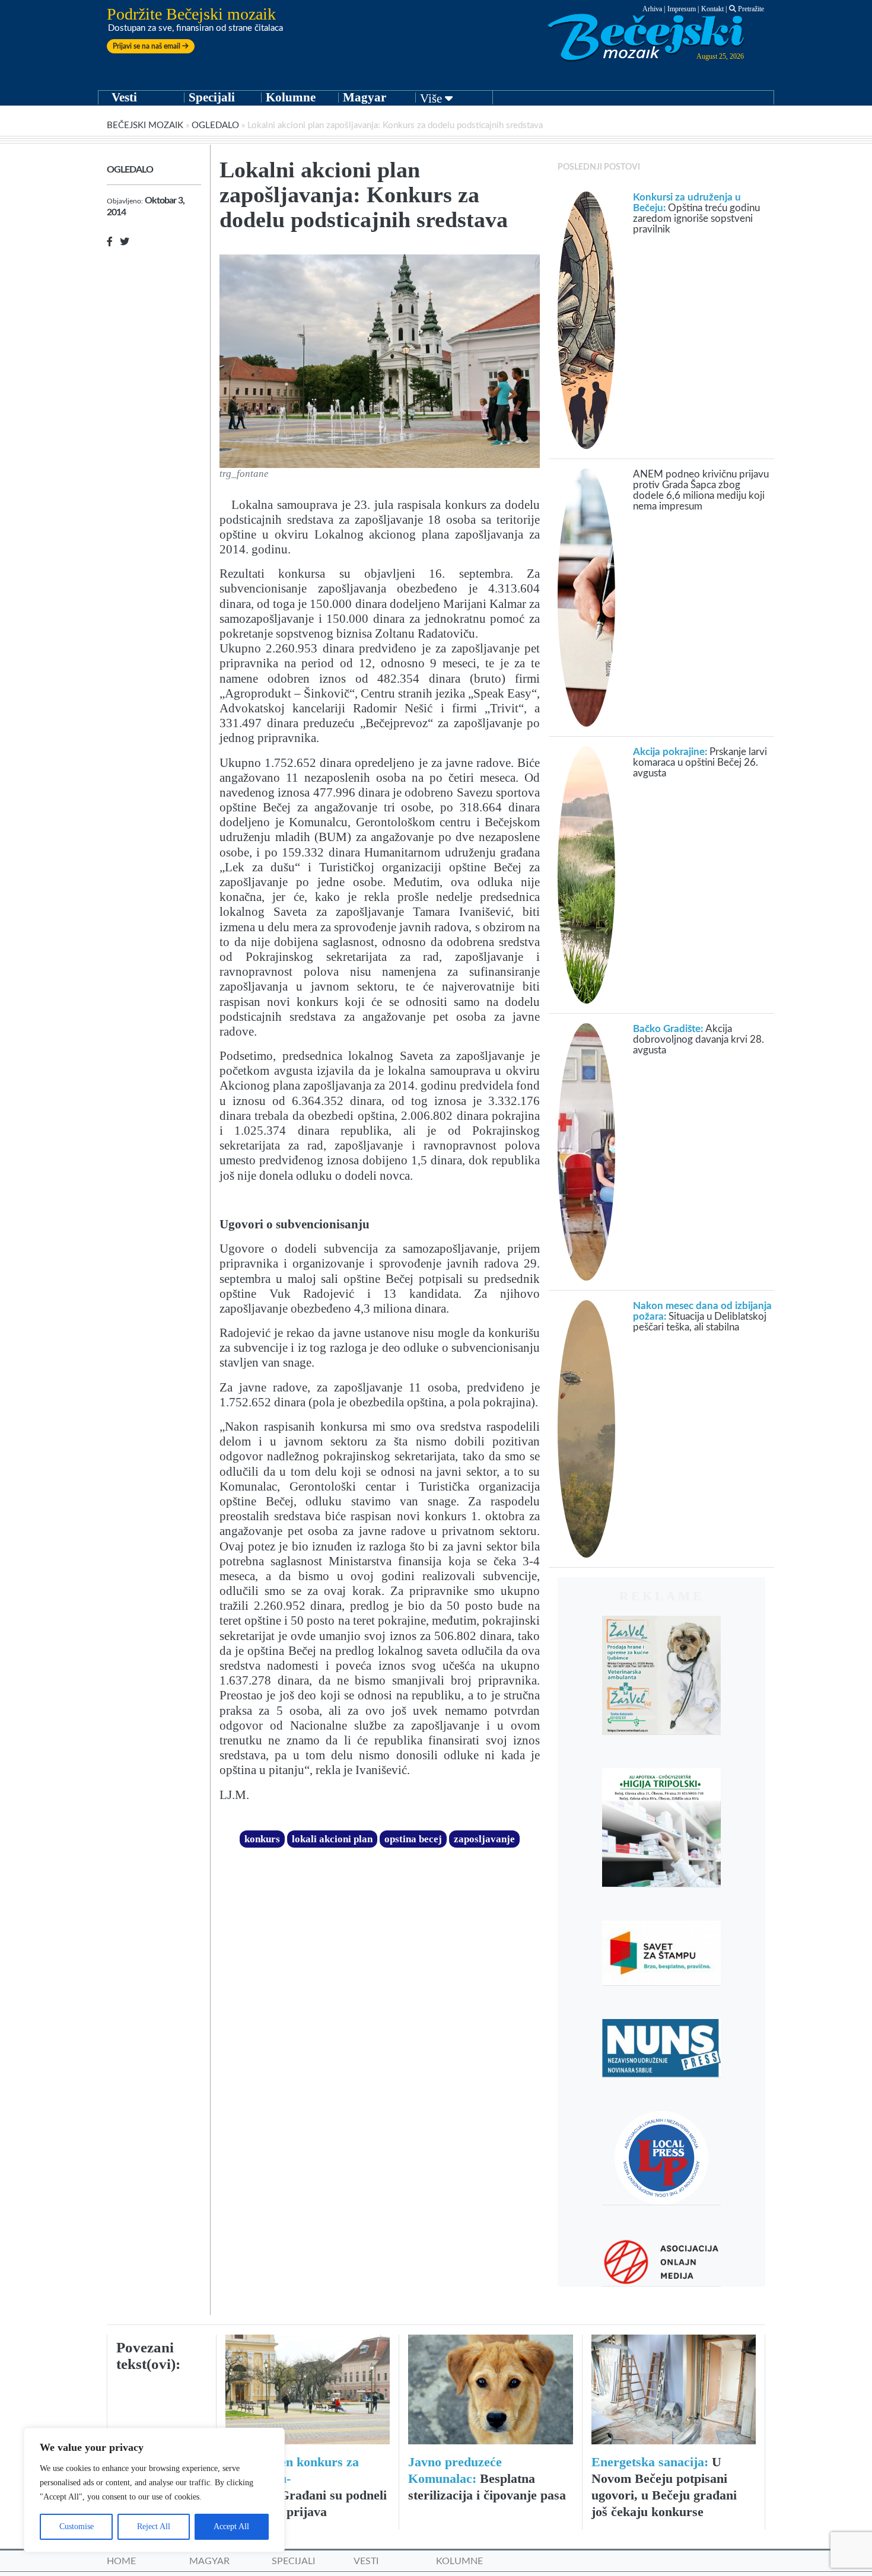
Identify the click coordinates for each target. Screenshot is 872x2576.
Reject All (154, 2526)
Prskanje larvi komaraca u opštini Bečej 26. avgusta (700, 762)
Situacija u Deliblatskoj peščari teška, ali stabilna (702, 1316)
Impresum (682, 9)
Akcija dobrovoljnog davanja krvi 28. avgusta (698, 1039)
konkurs (262, 1839)
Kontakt (712, 9)
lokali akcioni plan (332, 1839)
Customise (77, 2526)
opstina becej (413, 1839)
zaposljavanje (484, 1839)
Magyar (365, 97)
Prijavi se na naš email (147, 46)
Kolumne (291, 97)
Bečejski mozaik (145, 125)
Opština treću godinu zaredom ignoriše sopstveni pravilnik (696, 213)
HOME (121, 2561)
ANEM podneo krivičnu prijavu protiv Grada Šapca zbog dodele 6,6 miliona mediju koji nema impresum (701, 490)
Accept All (231, 2526)
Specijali (212, 97)
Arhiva (652, 9)
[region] (154, 2490)
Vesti (124, 97)
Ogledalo (215, 125)
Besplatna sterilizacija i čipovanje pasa (487, 2478)
